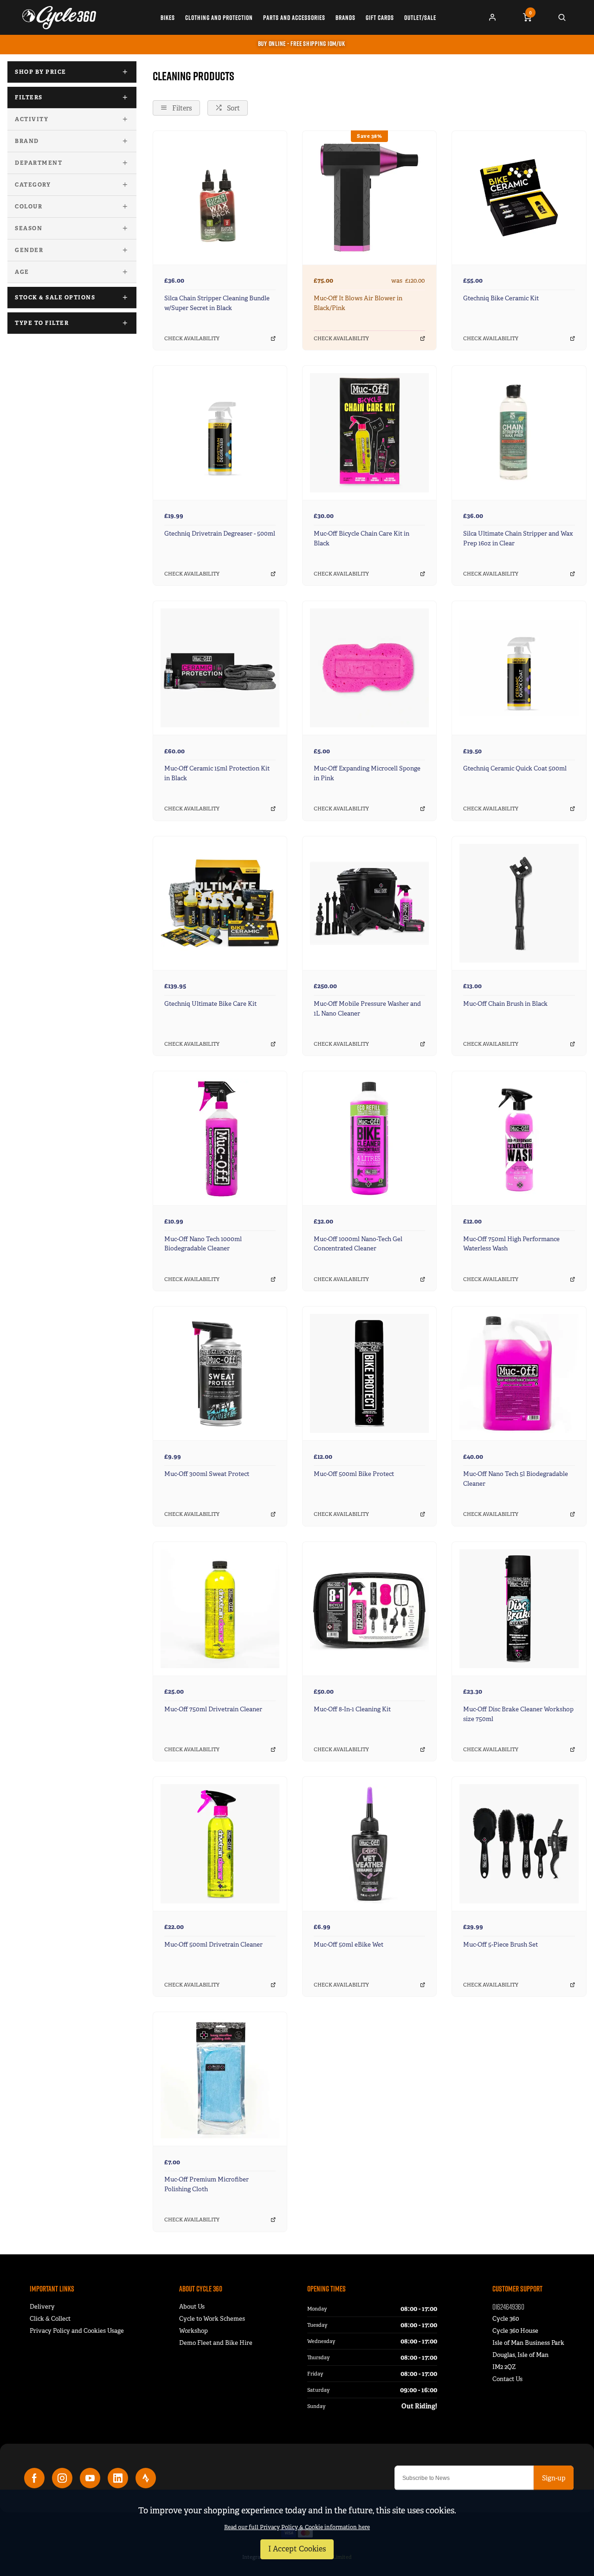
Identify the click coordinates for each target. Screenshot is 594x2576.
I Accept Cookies (297, 2549)
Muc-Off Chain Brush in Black (505, 1004)
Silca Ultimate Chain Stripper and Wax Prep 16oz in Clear (518, 538)
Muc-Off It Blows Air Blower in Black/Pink (358, 303)
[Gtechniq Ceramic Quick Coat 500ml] (519, 668)
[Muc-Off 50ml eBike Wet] (369, 1843)
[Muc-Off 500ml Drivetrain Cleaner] (220, 1843)
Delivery (42, 2307)
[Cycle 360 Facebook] (34, 2478)
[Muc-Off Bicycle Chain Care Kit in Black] (369, 432)
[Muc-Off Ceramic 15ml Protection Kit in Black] (220, 668)
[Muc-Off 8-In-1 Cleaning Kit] (369, 1608)
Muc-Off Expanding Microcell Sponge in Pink (367, 773)
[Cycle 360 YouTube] (90, 2478)
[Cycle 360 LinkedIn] (118, 2478)
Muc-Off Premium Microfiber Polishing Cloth (207, 2184)
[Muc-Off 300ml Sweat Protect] (220, 1373)
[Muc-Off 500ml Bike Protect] (369, 1373)
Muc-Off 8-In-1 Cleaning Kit (352, 1709)
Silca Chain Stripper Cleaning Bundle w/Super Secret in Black (217, 303)
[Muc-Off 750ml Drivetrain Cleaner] (220, 1608)
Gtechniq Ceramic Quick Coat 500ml (515, 768)
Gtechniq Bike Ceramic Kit (501, 298)
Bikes (168, 18)
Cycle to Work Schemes (212, 2319)
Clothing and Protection (219, 18)
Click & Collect (50, 2319)
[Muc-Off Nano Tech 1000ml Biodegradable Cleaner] (220, 1138)
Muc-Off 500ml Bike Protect (354, 1474)
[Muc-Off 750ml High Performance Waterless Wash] (519, 1138)
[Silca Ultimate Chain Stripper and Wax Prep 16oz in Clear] (519, 432)
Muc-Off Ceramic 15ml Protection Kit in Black (217, 773)
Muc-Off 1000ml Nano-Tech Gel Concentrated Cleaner (358, 1244)
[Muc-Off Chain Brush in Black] (519, 903)
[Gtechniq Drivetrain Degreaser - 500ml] (220, 432)
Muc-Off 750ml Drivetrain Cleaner (213, 1709)
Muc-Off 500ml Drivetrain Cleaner (213, 1945)
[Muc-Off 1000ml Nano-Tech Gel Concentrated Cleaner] (369, 1138)
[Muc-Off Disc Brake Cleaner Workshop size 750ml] (519, 1608)
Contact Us (507, 2379)
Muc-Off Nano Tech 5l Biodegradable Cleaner (516, 1479)
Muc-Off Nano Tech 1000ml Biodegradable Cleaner (203, 1244)
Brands (345, 18)
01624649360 (508, 2307)
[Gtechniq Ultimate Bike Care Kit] (220, 903)
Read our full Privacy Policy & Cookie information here (297, 2527)
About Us (192, 2307)
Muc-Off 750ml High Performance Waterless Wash (511, 1244)
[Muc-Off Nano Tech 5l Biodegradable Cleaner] (519, 1373)
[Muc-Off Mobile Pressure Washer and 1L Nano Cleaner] (369, 903)
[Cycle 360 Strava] (146, 2478)
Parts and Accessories (294, 18)
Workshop (194, 2331)
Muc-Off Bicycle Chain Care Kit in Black (362, 538)
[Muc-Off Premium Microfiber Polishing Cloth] (220, 2079)
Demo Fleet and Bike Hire (216, 2343)
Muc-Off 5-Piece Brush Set (500, 1945)
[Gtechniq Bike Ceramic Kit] (519, 197)
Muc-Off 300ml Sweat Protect (207, 1474)
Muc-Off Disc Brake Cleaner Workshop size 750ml (518, 1714)
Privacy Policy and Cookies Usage (77, 2331)
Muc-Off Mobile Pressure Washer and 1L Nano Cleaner (367, 1009)
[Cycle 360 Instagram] (62, 2478)
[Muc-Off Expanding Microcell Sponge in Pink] (369, 668)
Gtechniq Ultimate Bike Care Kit (210, 1004)
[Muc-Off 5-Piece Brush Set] (519, 1843)
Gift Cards (380, 18)
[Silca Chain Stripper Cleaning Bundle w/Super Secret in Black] (220, 197)
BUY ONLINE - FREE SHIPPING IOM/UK (302, 44)
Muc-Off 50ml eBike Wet (349, 1945)
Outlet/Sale (420, 18)
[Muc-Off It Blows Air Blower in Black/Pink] (369, 197)
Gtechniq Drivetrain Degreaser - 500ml (220, 534)
